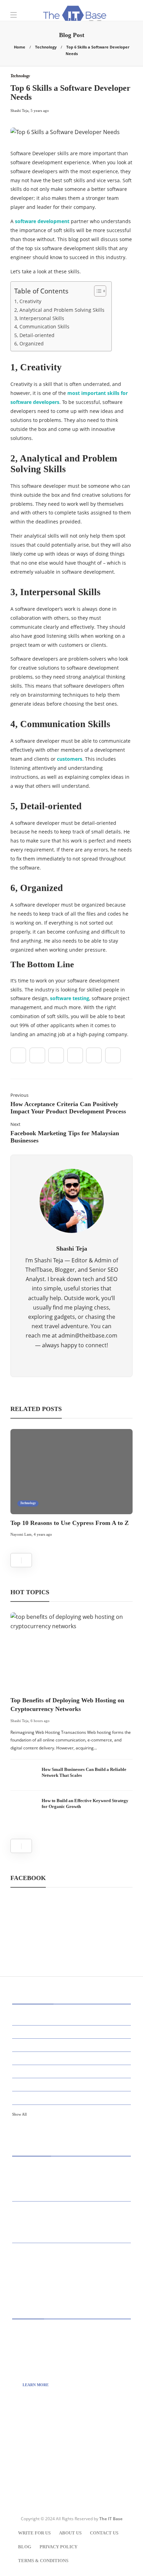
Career (73, 2058)
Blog (25, 2547)
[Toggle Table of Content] (97, 291)
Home (20, 47)
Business (73, 2045)
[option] (71, 1484)
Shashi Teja (19, 1721)
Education (73, 2084)
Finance (73, 2097)
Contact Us (104, 2533)
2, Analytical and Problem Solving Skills (59, 310)
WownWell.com (47, 2461)
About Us (70, 2533)
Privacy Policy (58, 2547)
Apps (73, 2032)
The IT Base (111, 2519)
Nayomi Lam (21, 1534)
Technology (46, 47)
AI (73, 2018)
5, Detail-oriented (34, 335)
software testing (70, 998)
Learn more (36, 2385)
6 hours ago (40, 1721)
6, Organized (29, 343)
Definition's (73, 2071)
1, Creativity (28, 301)
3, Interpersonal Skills (39, 318)
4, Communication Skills (42, 327)
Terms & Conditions (43, 2561)
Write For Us (34, 2533)
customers (70, 759)
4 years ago (43, 1534)
